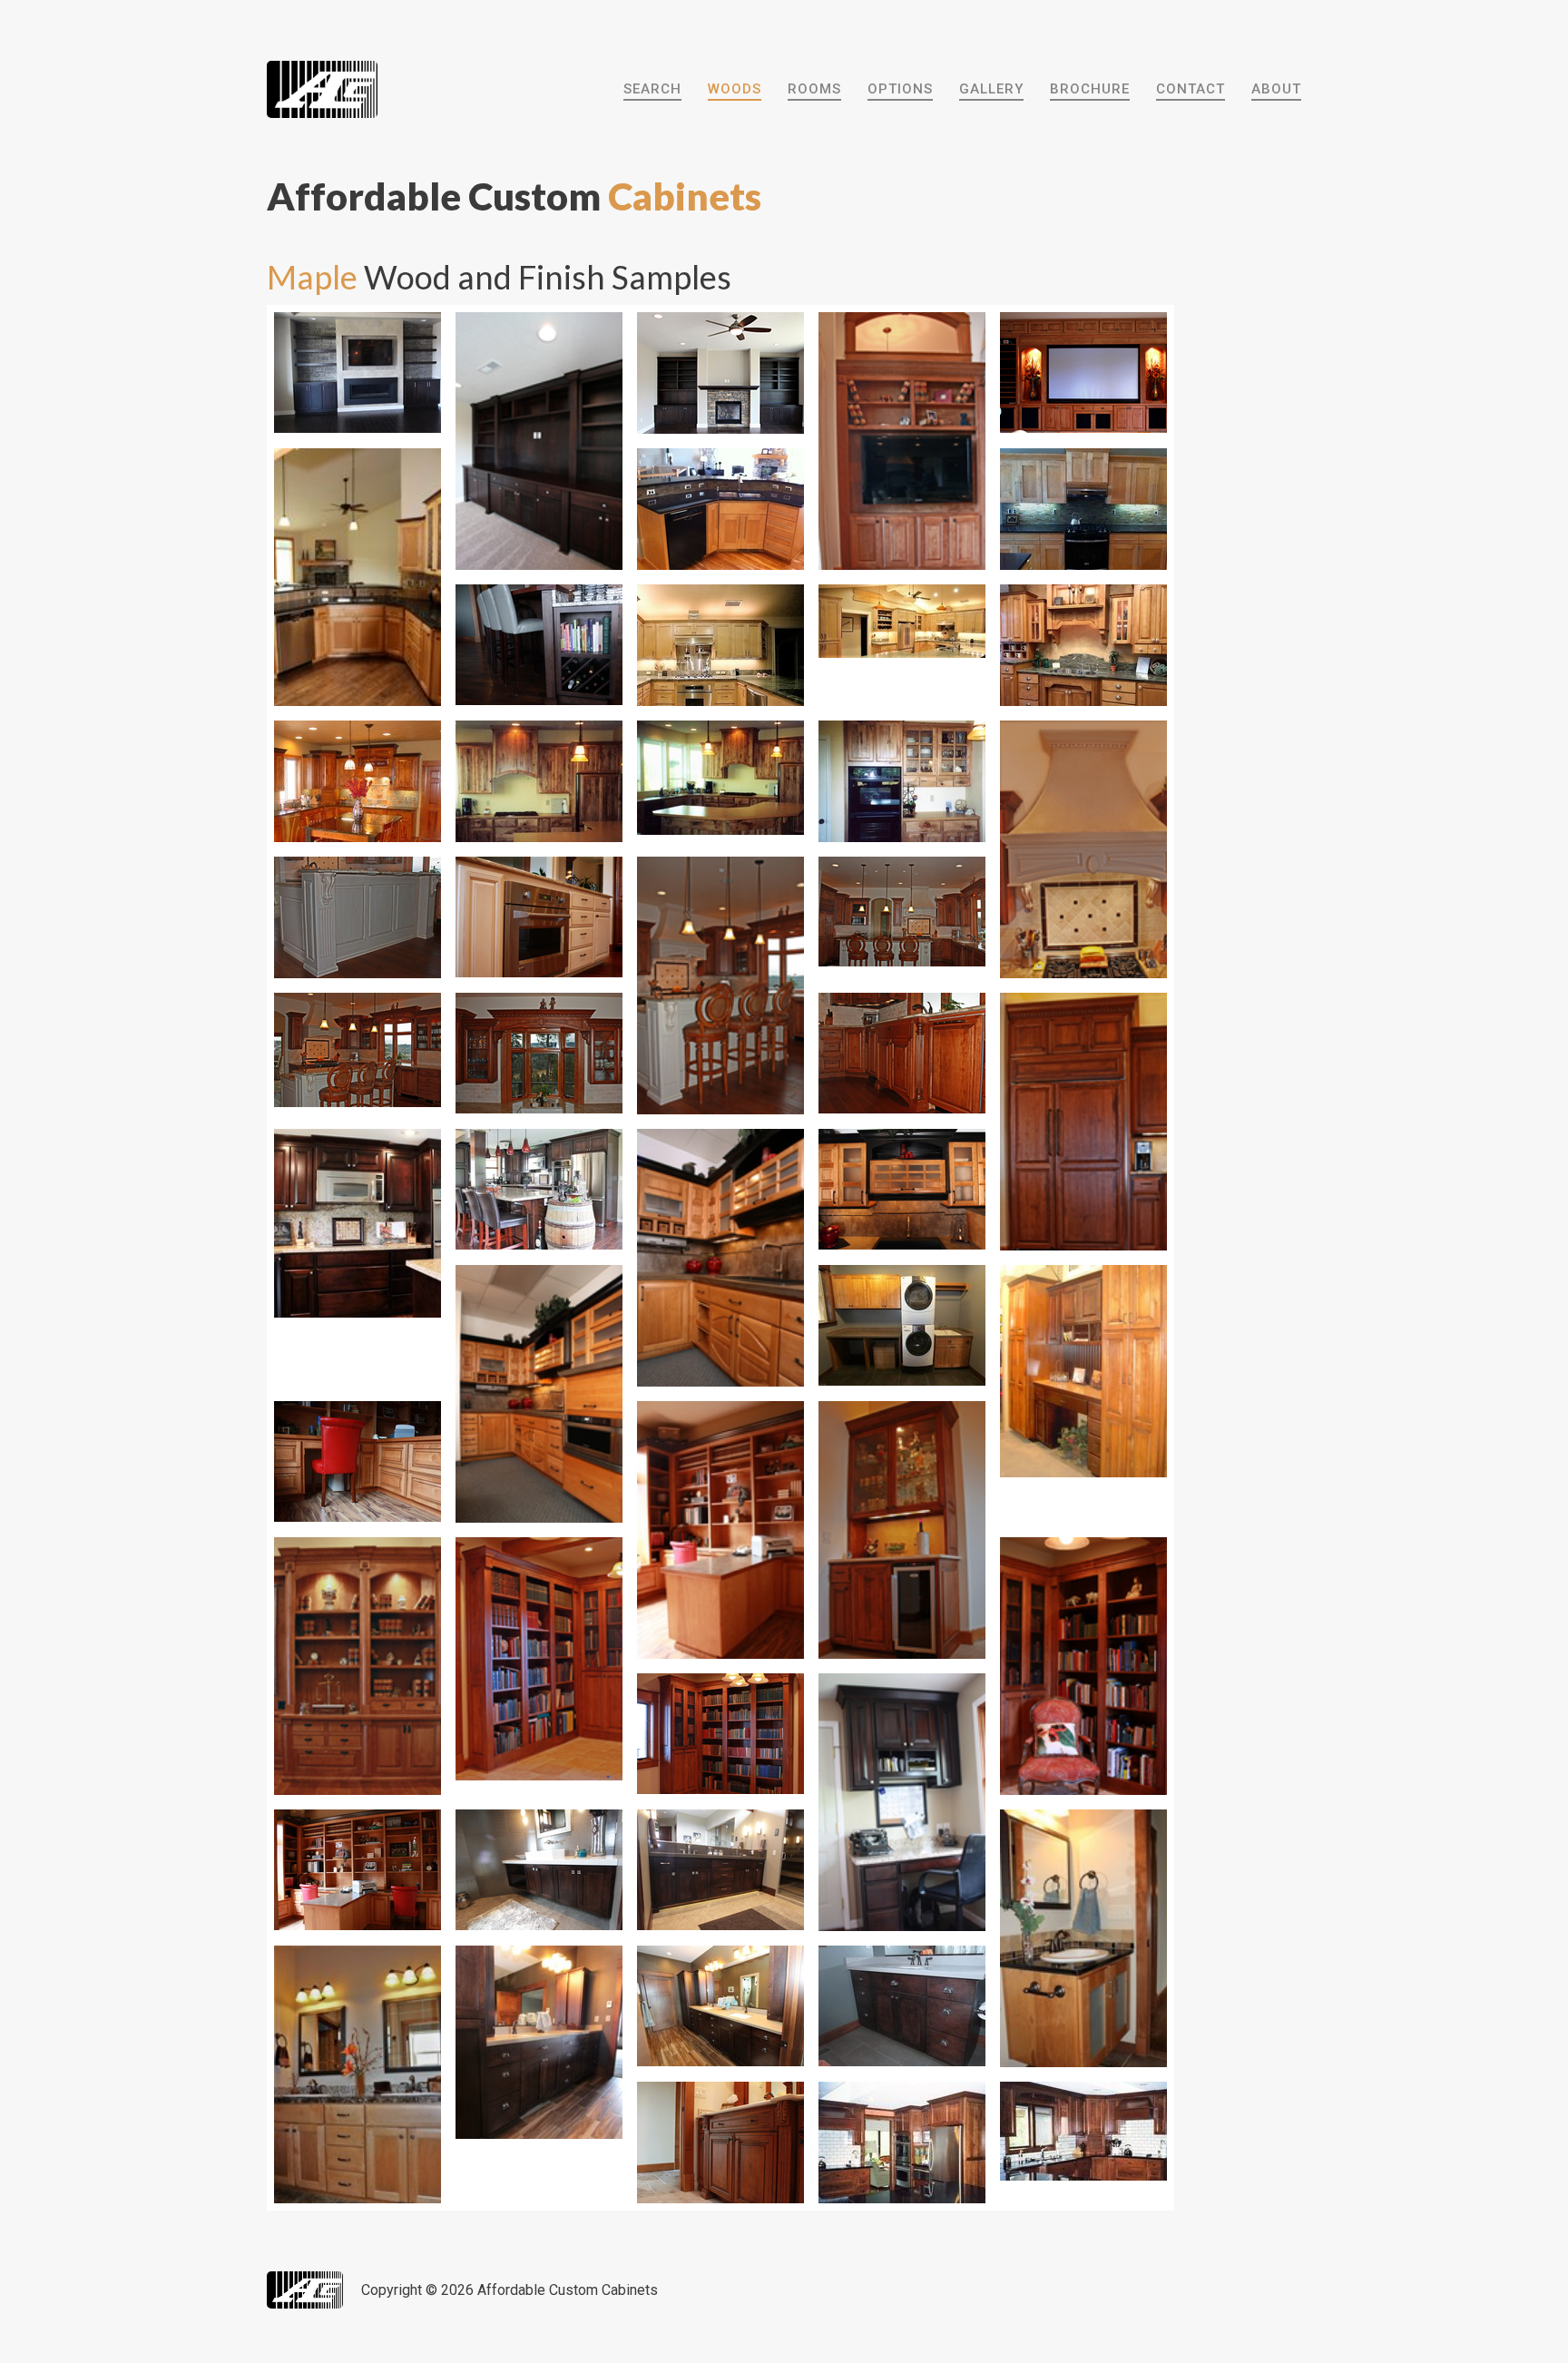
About (1276, 89)
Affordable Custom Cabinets (568, 2290)
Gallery (991, 89)
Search (652, 89)
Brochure (1090, 89)
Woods (735, 89)
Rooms (814, 89)
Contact (1191, 89)
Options (900, 89)
